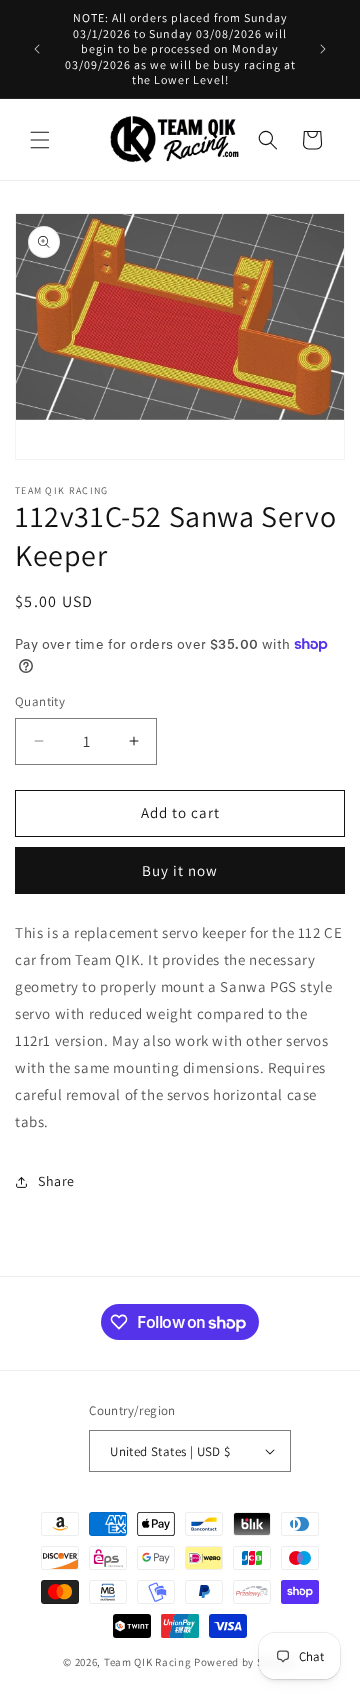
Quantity (40, 701)
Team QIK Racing (148, 1662)
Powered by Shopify (245, 1662)
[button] (40, 140)
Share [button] (56, 1181)
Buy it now (180, 870)
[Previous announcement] (37, 49)
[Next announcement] (323, 49)
